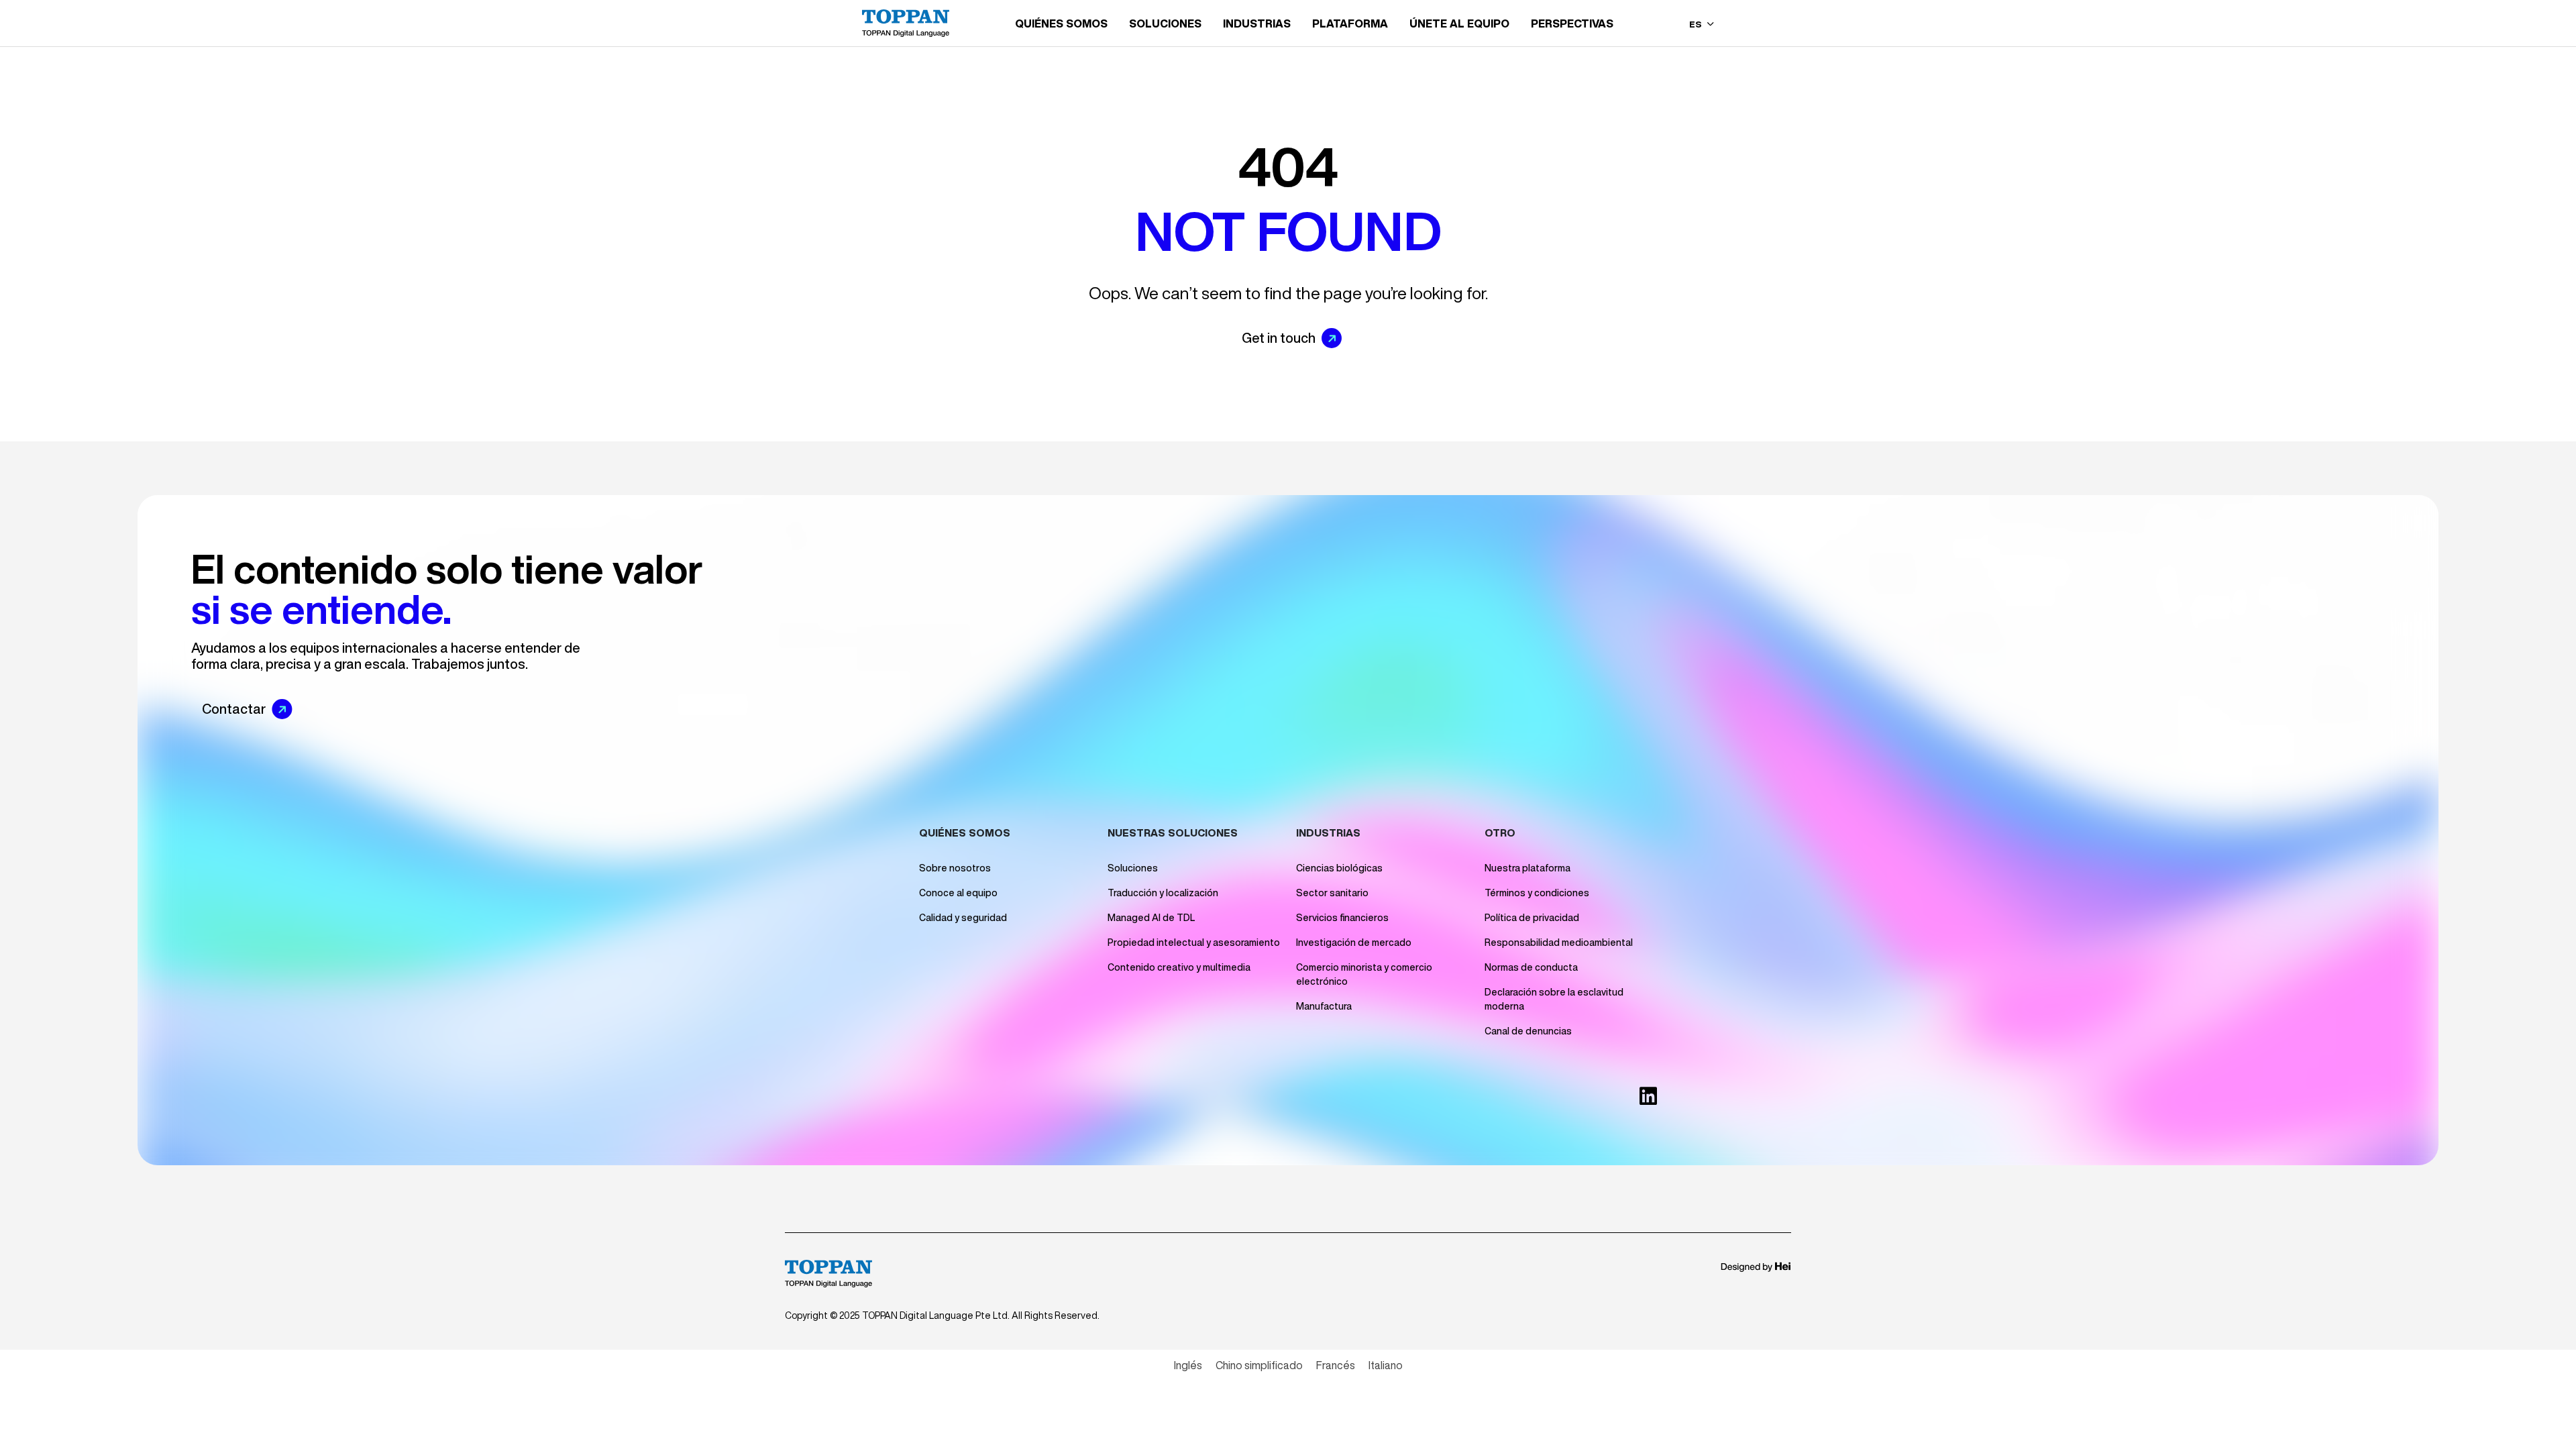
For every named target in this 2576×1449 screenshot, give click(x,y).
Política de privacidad (1532, 918)
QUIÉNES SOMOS (1061, 23)
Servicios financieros (1342, 918)
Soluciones (1133, 868)
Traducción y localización (1163, 893)
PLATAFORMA (1350, 23)
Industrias (1257, 23)
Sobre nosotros (955, 868)
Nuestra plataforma (1527, 868)
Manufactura (1324, 1006)
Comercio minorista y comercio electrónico (1364, 974)
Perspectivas (1572, 23)
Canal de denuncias (1528, 1031)
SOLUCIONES (1165, 23)
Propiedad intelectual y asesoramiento (1194, 943)
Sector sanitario (1332, 893)
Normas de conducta (1531, 967)
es (1697, 24)
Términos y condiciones (1537, 893)
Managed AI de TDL (1151, 918)
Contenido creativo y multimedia (1179, 967)
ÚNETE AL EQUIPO (1459, 23)
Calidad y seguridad (963, 918)
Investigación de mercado (1354, 943)
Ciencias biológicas (1339, 868)
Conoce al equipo (958, 893)
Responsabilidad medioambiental (1559, 943)
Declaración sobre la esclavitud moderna (1554, 999)
